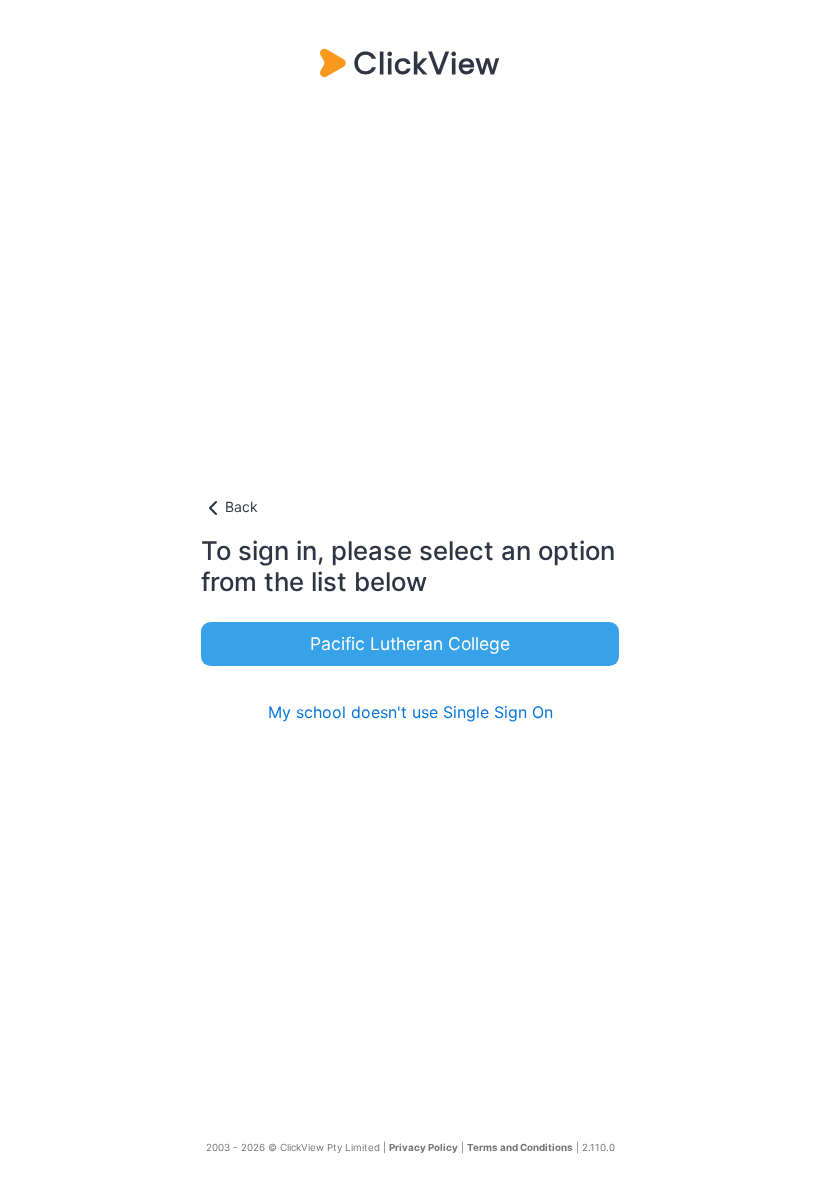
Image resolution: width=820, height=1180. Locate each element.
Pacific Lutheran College (410, 643)
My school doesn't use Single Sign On (410, 712)
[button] (410, 508)
